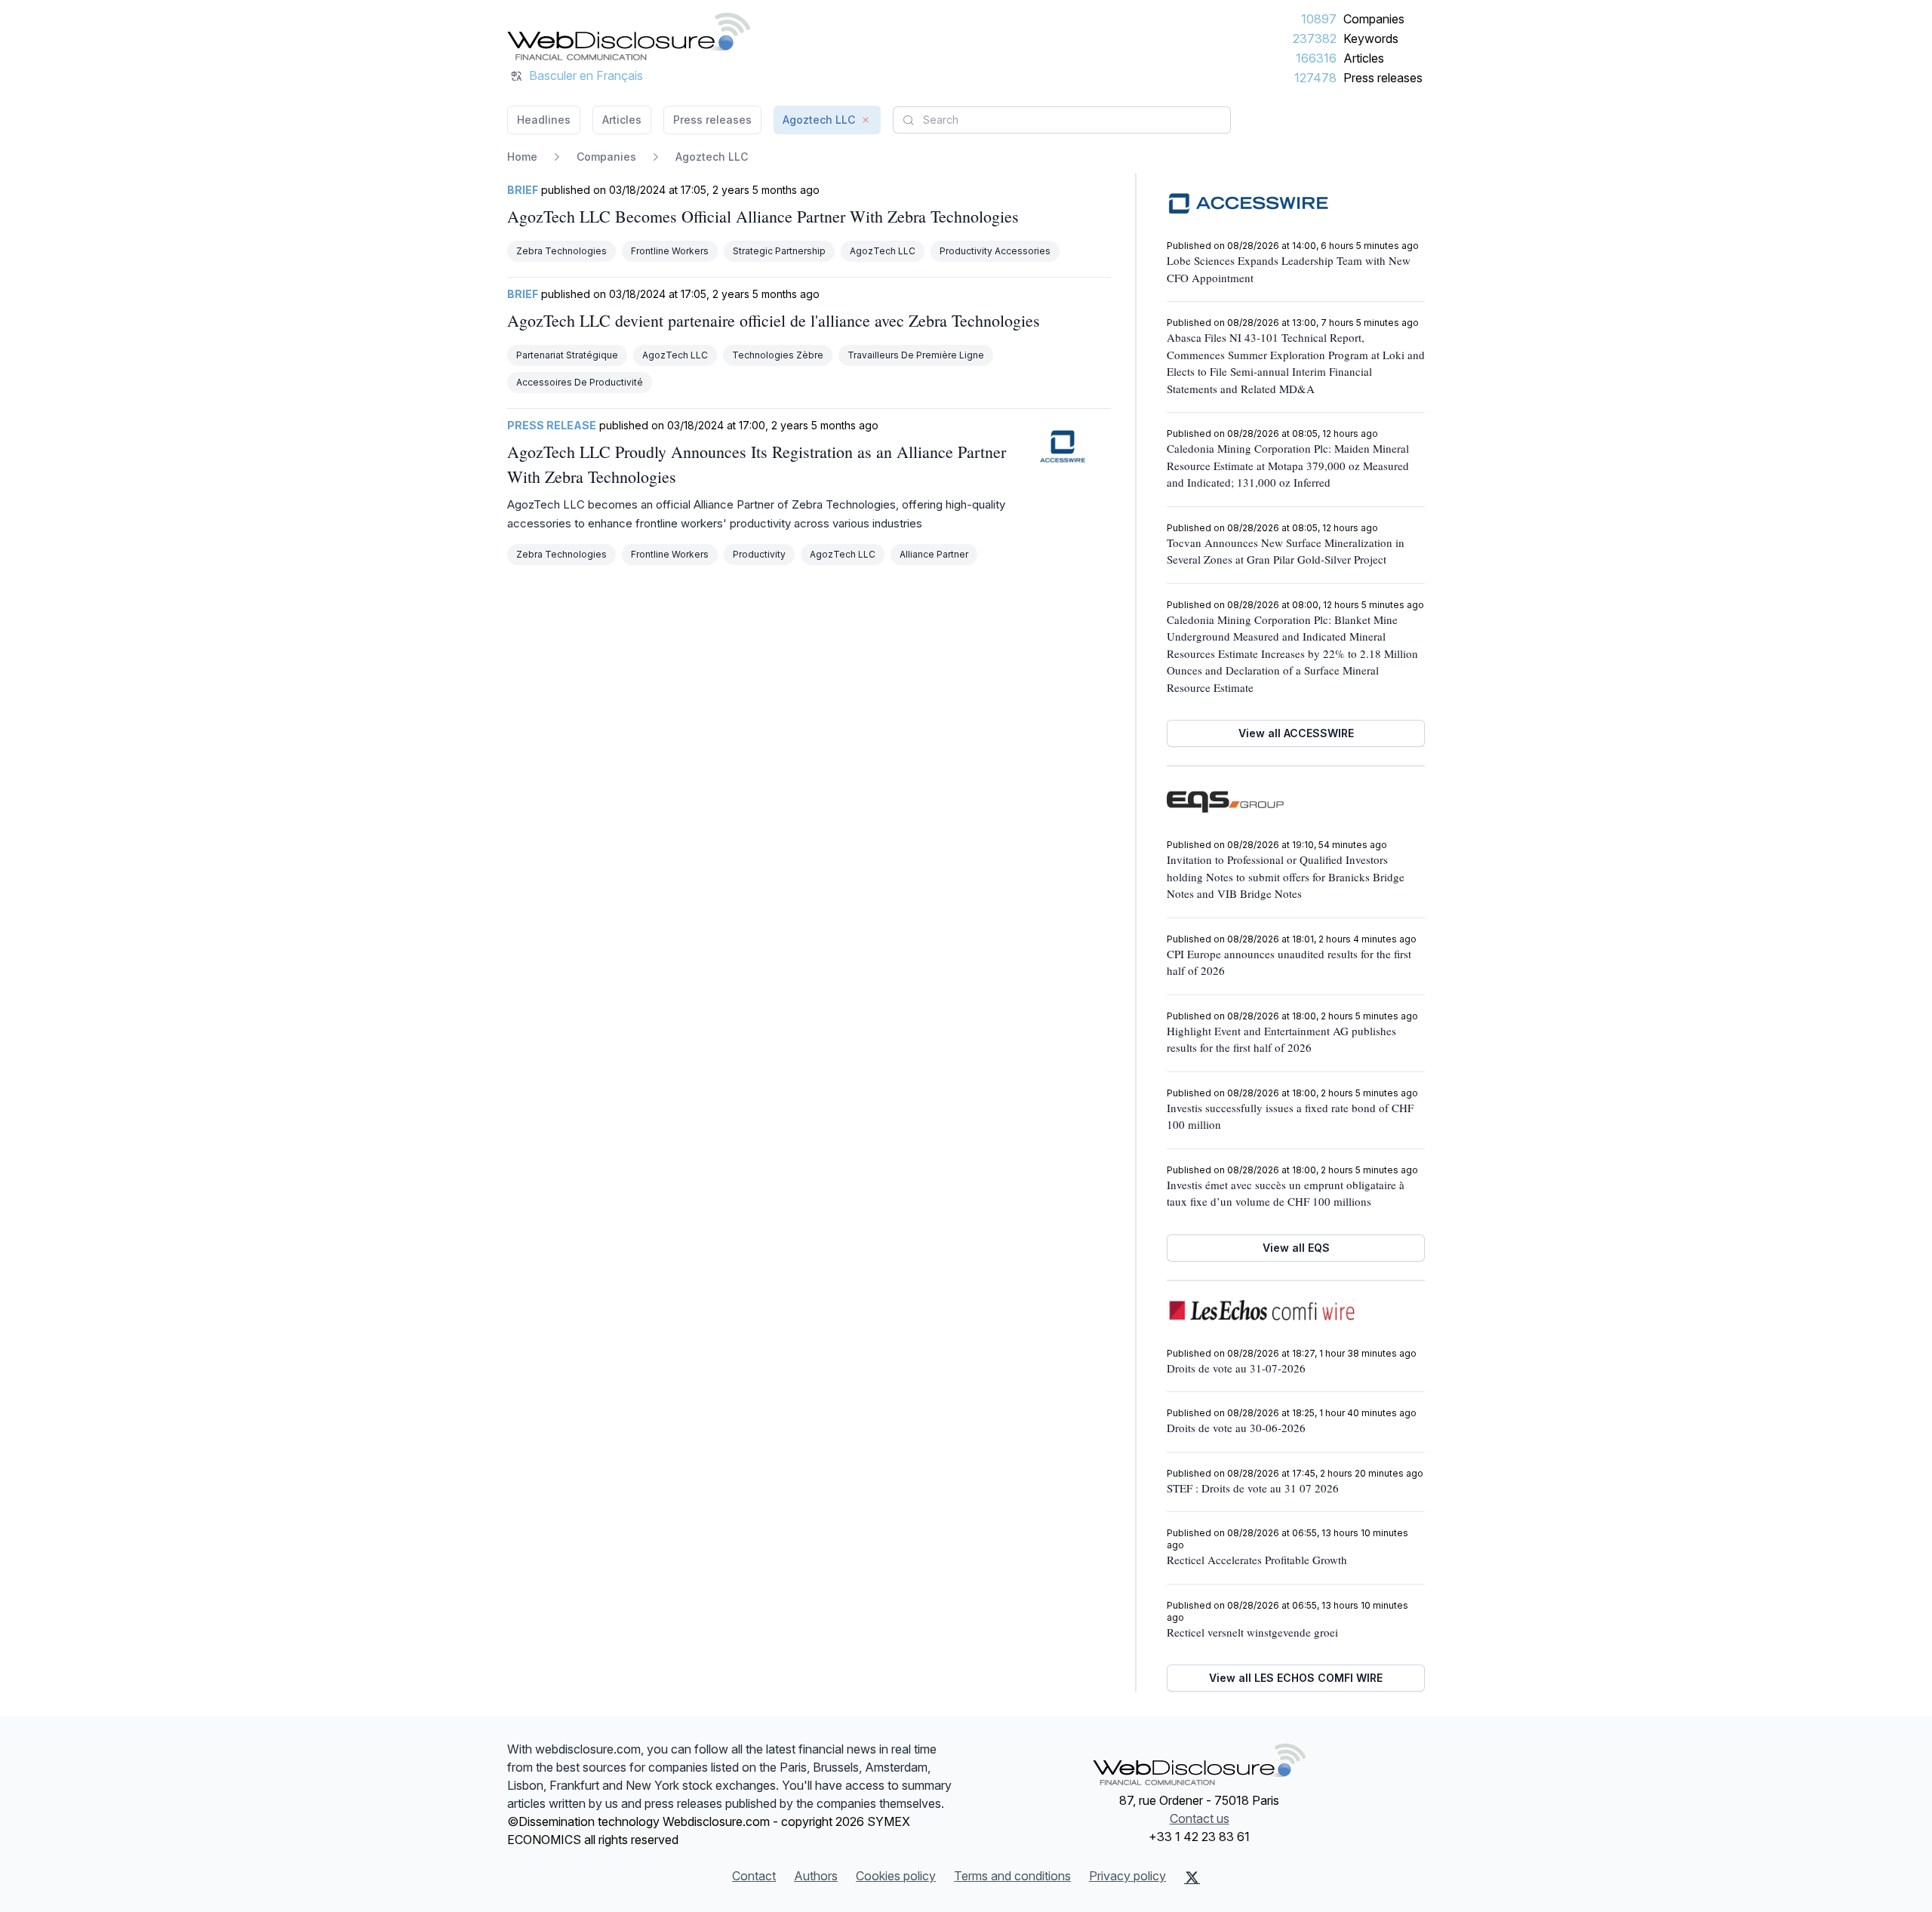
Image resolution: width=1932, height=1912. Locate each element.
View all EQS (1296, 1248)
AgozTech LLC (883, 251)
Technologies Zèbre (778, 355)
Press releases (1383, 78)
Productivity (759, 554)
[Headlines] (629, 36)
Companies (1374, 19)
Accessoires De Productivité (580, 382)
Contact (754, 1876)
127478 (1315, 78)
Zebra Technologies (561, 251)
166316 (1316, 58)
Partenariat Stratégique (567, 355)
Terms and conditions (1012, 1876)
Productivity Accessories (995, 251)
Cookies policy (896, 1876)
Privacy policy (1128, 1876)
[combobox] (1062, 120)
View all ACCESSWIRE (1296, 733)
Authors (816, 1876)
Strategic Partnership (779, 251)
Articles (1364, 58)
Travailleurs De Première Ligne (916, 355)
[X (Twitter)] (1192, 1877)
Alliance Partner (934, 554)
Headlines (544, 120)
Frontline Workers (670, 251)
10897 (1319, 19)
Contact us (1200, 1818)
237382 (1315, 38)
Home (522, 157)
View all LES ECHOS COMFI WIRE (1296, 1678)
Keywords (1371, 38)
